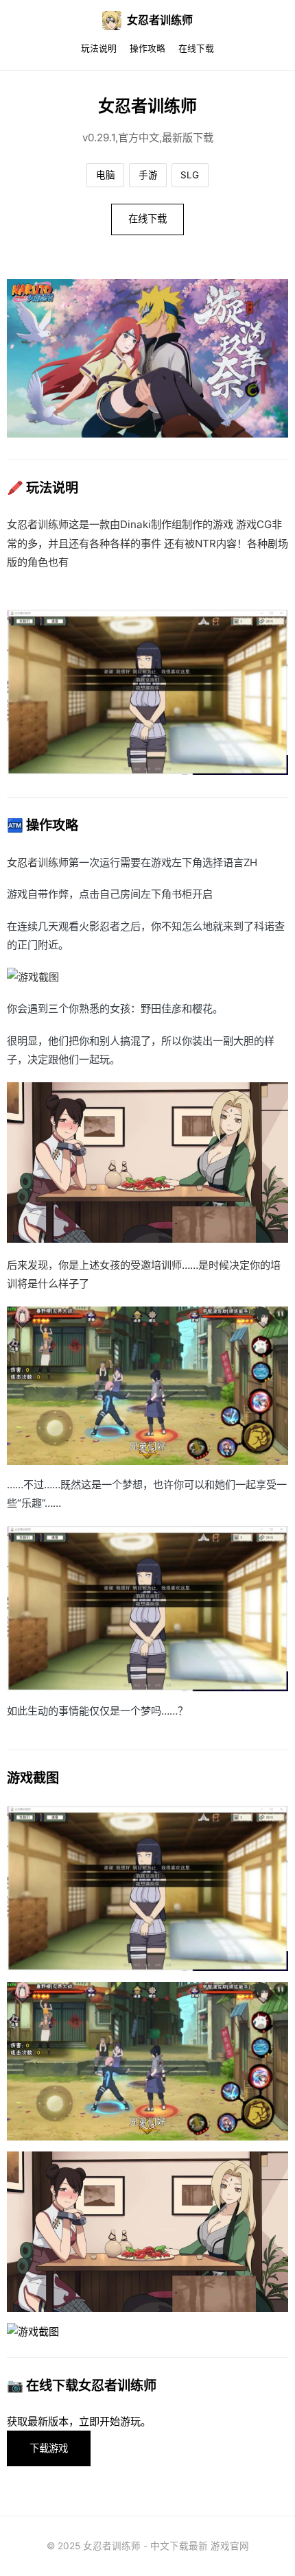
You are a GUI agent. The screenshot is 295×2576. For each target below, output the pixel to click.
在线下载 (196, 48)
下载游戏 (49, 2448)
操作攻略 (147, 48)
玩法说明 (99, 48)
